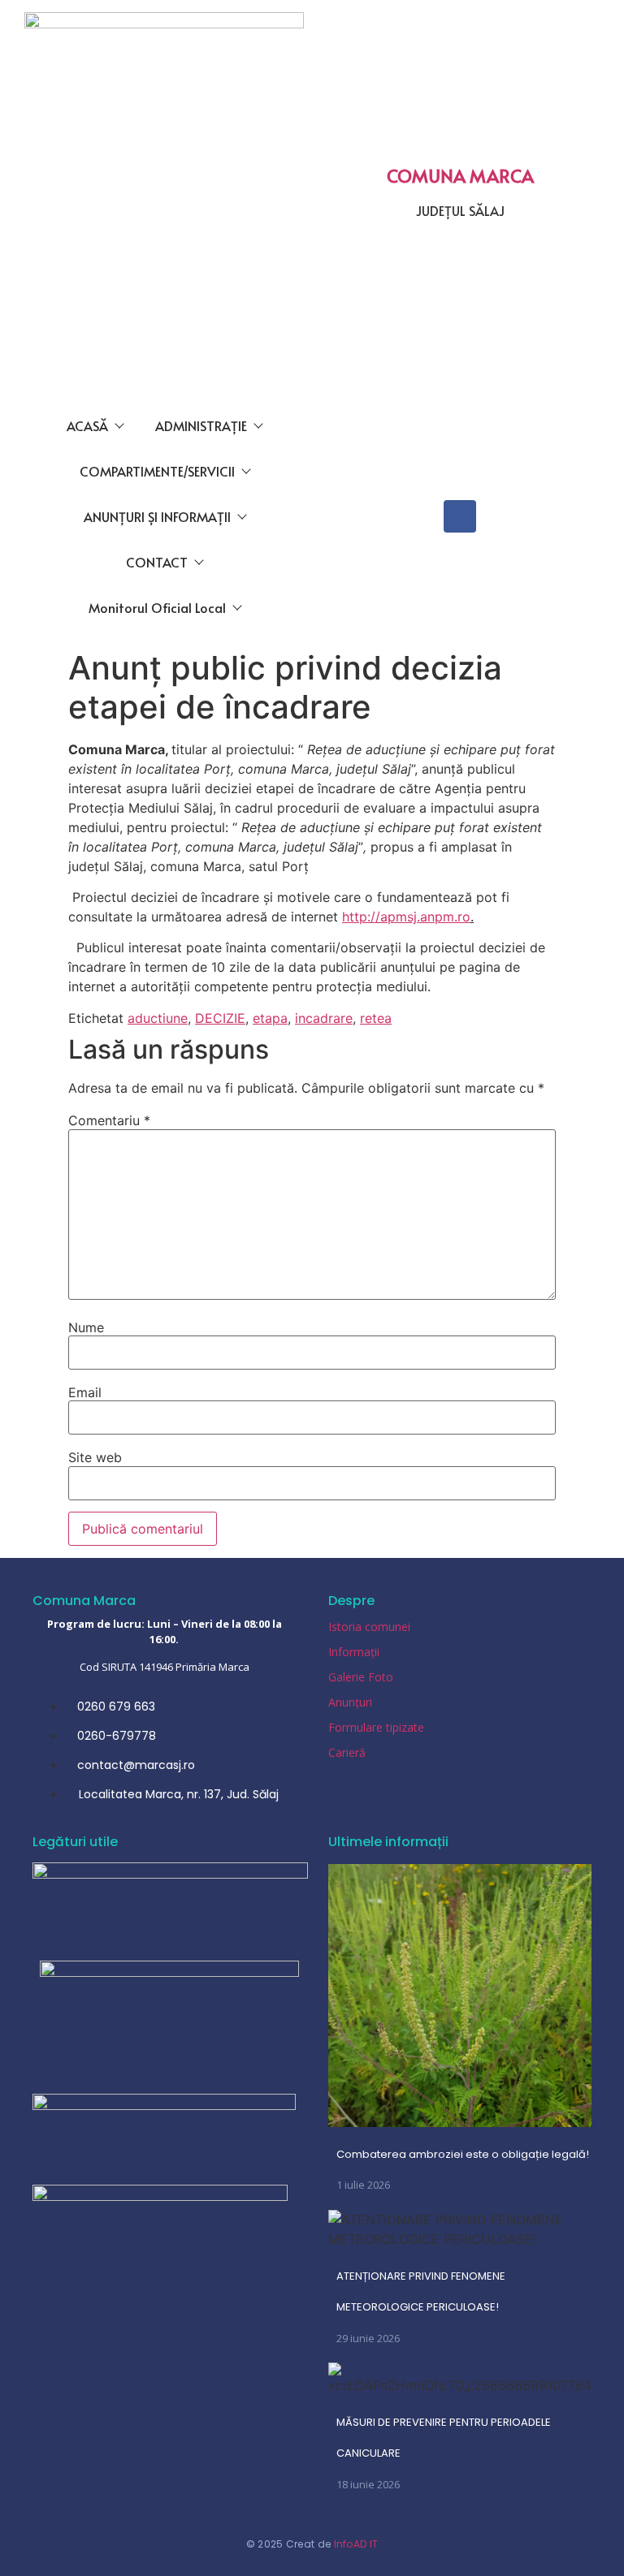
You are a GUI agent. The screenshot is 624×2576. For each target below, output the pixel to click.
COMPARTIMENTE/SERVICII (157, 471)
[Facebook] (460, 516)
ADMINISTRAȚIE (201, 425)
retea (376, 1018)
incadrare (324, 1018)
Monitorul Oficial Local (157, 607)
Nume (86, 1327)
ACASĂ (87, 425)
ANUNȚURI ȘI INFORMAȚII (157, 516)
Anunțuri (350, 1702)
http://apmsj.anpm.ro (406, 917)
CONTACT (157, 562)
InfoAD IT (356, 2544)
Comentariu (109, 1120)
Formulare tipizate (376, 1727)
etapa (270, 1018)
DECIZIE (220, 1018)
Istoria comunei (369, 1627)
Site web (95, 1457)
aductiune (158, 1018)
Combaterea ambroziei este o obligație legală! (463, 2154)
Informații (354, 1652)
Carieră (347, 1752)
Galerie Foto (361, 1677)
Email (85, 1392)
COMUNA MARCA (460, 175)
